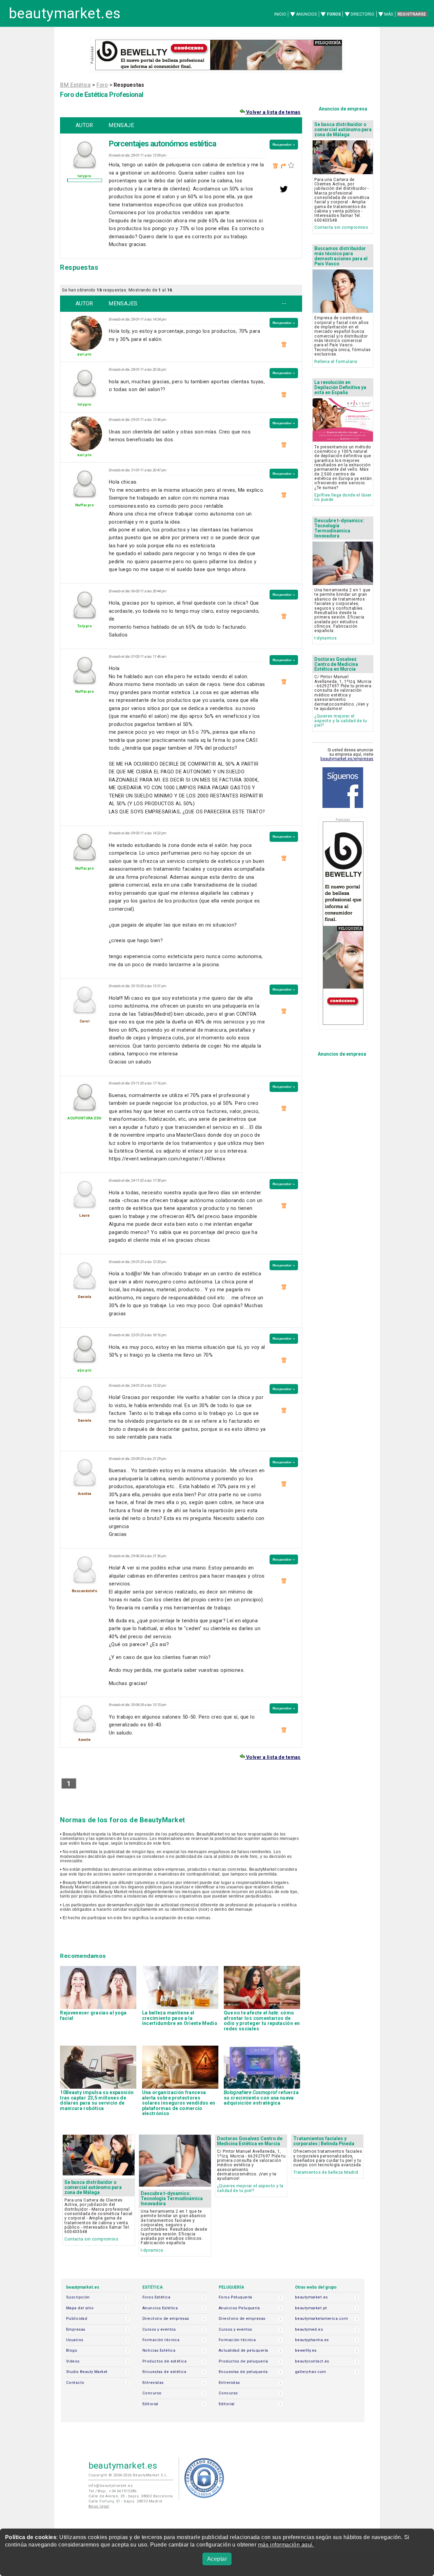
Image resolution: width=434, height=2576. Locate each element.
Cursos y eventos (159, 2329)
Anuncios (306, 14)
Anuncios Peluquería (239, 2308)
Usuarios (75, 2340)
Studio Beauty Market (87, 2372)
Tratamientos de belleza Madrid (326, 2172)
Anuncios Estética (160, 2308)
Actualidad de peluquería (243, 2350)
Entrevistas (153, 2383)
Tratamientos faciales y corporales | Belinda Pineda (324, 2141)
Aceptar (217, 2559)
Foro (102, 85)
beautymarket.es (65, 13)
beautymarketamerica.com (321, 2319)
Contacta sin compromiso (341, 227)
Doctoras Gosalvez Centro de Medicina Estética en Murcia (336, 664)
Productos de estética (164, 2361)
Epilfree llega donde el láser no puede (343, 497)
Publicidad (77, 2319)
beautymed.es (309, 2329)
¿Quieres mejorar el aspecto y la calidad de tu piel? (341, 721)
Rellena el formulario (336, 361)
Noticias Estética (159, 2350)
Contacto (75, 2383)
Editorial (150, 2404)
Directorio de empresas (166, 2319)
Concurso (152, 2393)
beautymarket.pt (311, 2308)
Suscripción (78, 2297)
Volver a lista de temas (273, 112)
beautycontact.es (312, 2361)
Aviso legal (99, 2506)
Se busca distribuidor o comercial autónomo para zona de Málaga (343, 129)
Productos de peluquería (243, 2361)
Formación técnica (161, 2340)
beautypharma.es (312, 2340)
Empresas (76, 2329)
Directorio (362, 14)
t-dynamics (325, 638)
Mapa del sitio (80, 2308)
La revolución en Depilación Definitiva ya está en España (340, 387)
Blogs (72, 2350)
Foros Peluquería (235, 2297)
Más (389, 14)
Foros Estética (156, 2297)
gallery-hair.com (311, 2372)
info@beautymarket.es (111, 2486)
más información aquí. (286, 2545)
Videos (73, 2361)
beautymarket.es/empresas (347, 759)
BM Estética (75, 85)
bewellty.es (306, 2350)
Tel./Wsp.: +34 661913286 (113, 2491)
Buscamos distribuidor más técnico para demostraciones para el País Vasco (341, 256)
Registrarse (412, 14)
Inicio (280, 14)
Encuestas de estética (164, 2372)
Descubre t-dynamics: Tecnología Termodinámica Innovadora (339, 528)
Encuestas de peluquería (243, 2372)
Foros (334, 14)
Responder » (284, 145)
